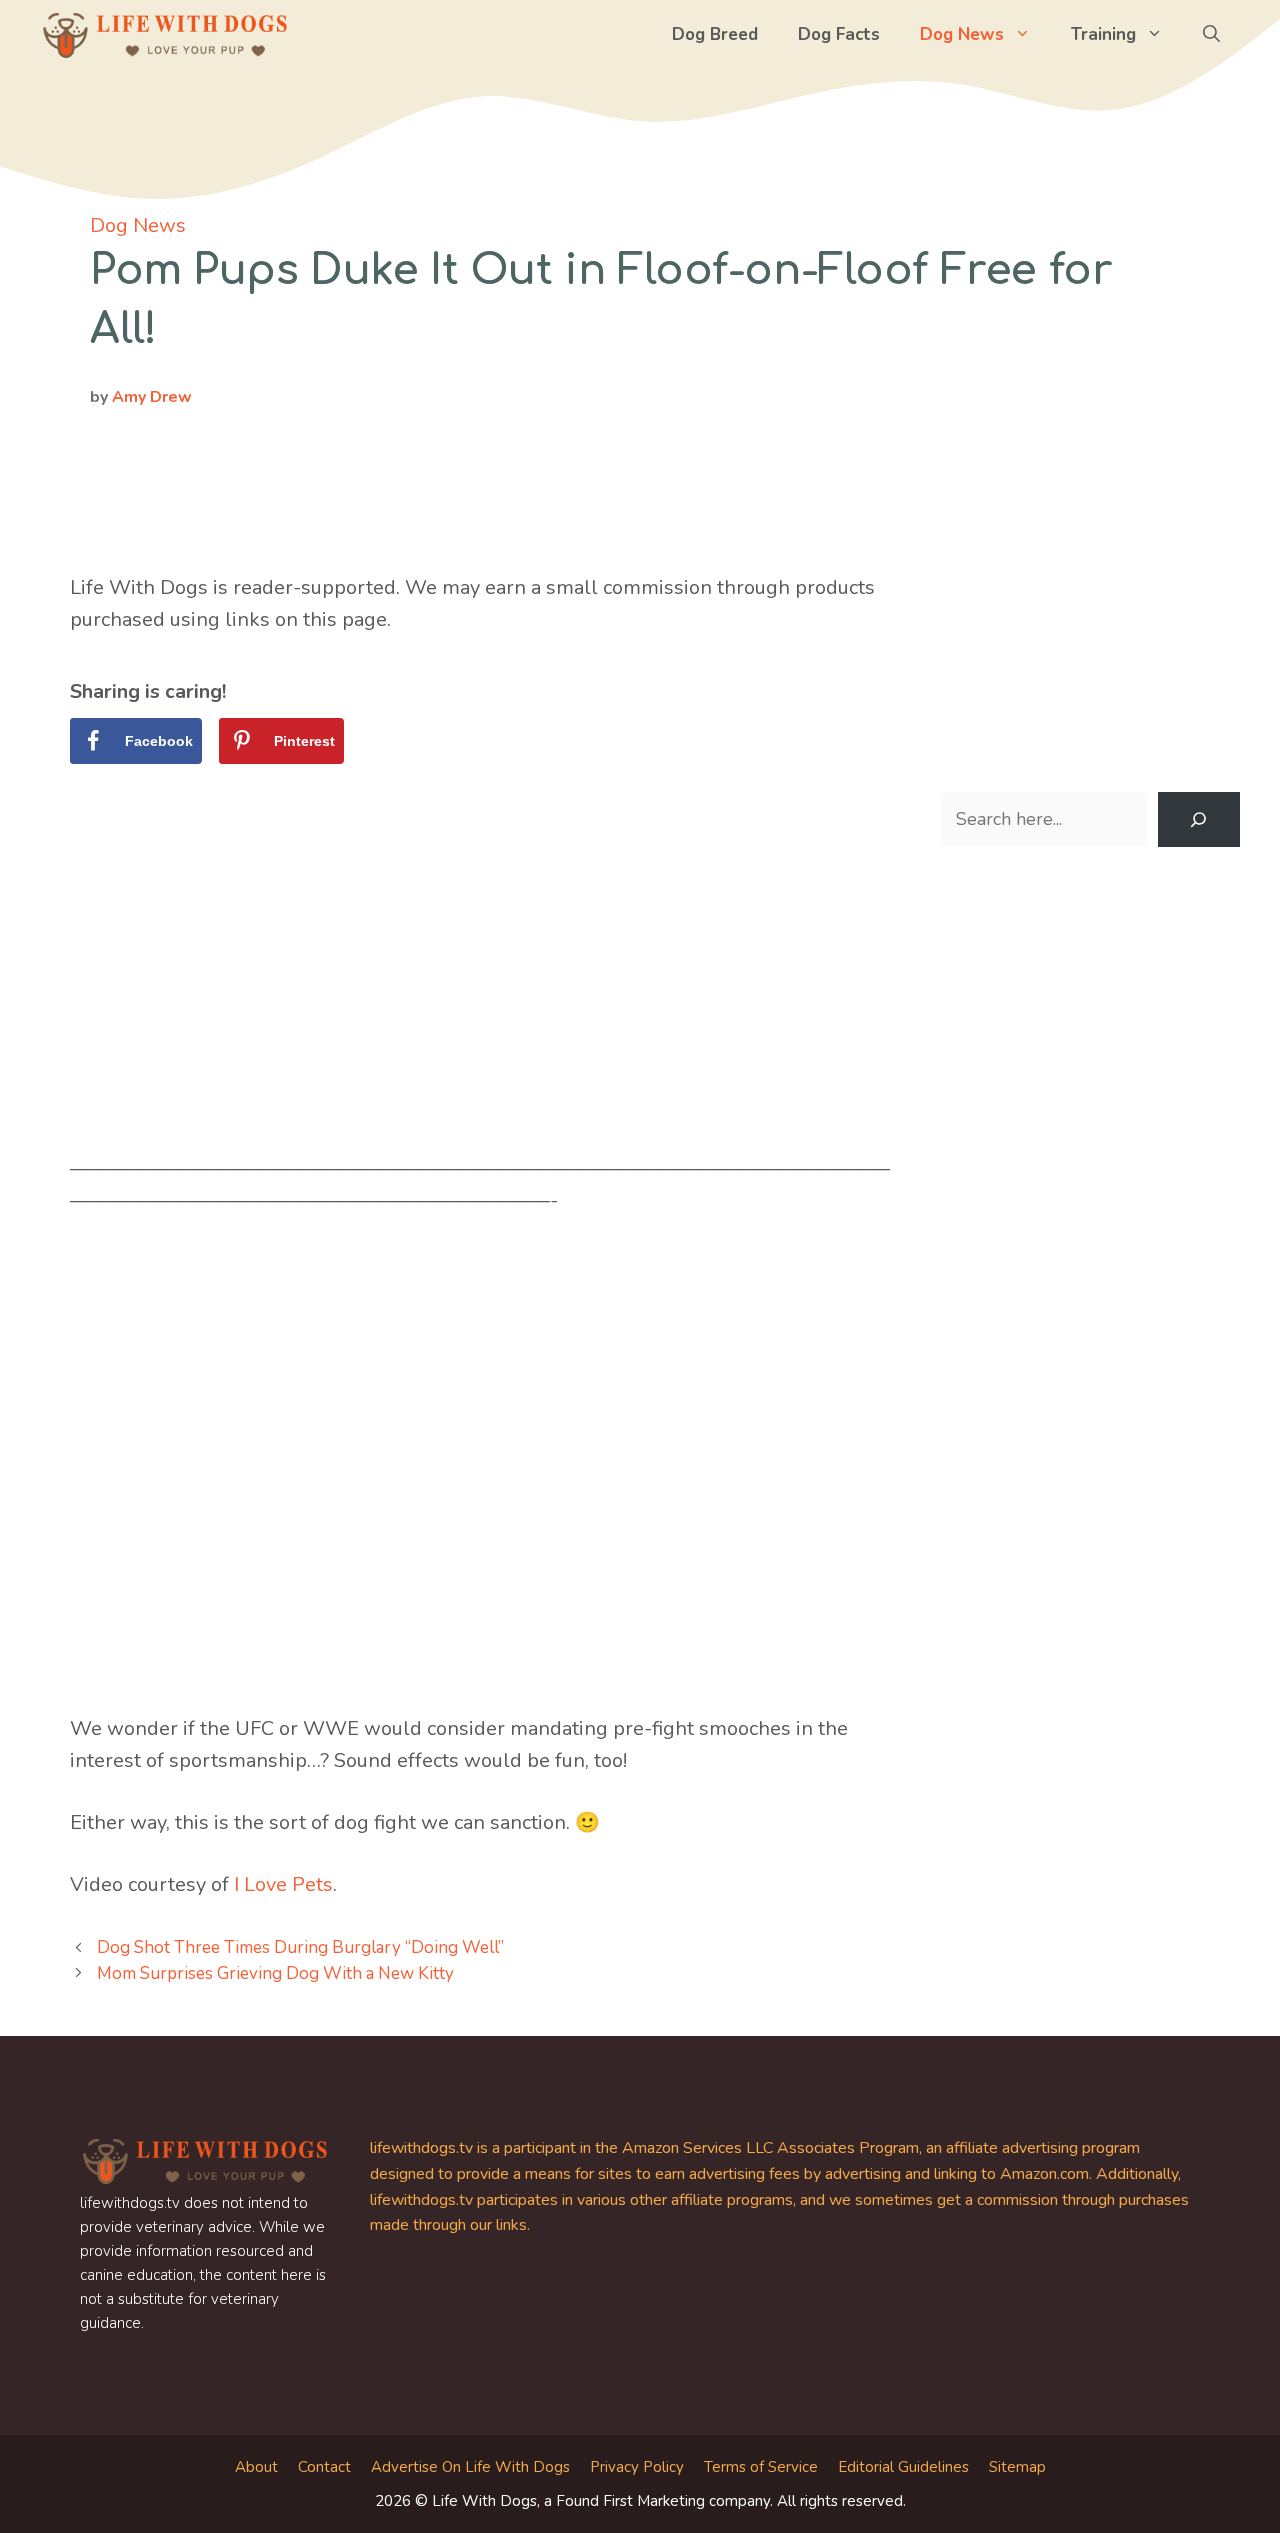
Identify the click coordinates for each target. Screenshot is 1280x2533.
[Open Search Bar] (1211, 35)
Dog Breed (715, 34)
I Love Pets (283, 1884)
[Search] (1199, 820)
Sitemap (1017, 2467)
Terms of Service (761, 2467)
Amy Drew (152, 397)
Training (1103, 34)
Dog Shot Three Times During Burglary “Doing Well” (300, 1947)
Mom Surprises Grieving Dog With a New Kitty (275, 1973)
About (256, 2467)
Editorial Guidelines (903, 2467)
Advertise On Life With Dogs (470, 2467)
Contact (324, 2467)
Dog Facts (839, 34)
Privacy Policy (637, 2467)
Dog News (962, 34)
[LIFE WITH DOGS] (165, 35)
